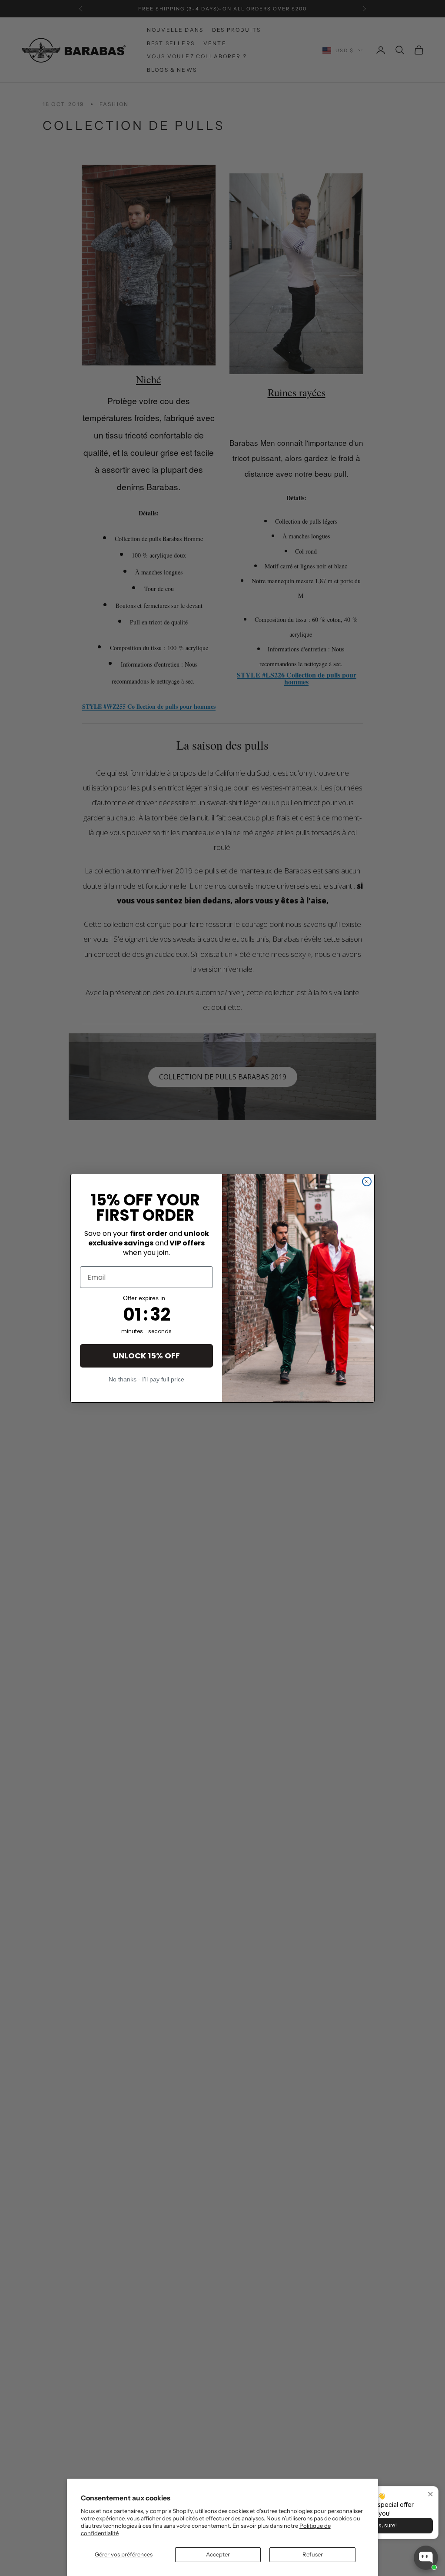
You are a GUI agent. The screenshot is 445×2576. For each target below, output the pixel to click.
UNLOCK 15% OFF (146, 1356)
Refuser (313, 2554)
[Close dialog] (367, 1182)
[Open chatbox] (426, 2558)
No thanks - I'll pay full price (146, 1379)
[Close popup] (430, 2494)
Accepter (218, 2554)
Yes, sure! (384, 2525)
